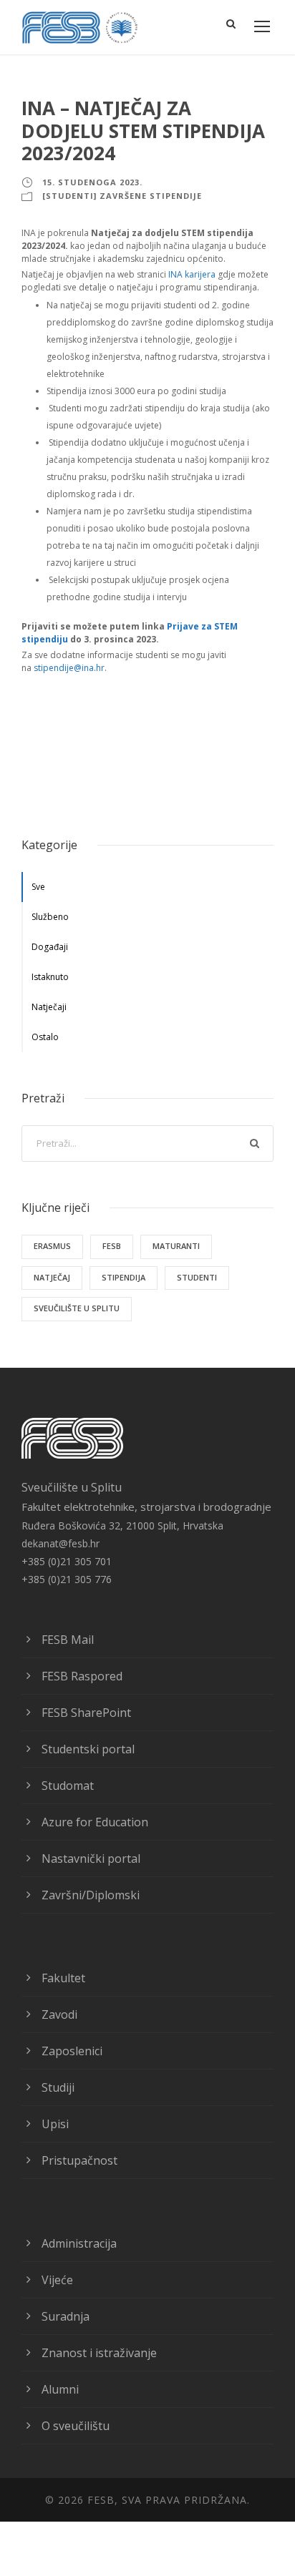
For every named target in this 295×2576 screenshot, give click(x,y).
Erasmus (52, 1246)
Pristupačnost (79, 2160)
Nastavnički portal (91, 1858)
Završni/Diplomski (91, 1895)
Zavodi (59, 2014)
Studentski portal (88, 1749)
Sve (38, 887)
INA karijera (192, 274)
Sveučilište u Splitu (77, 1308)
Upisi (55, 2124)
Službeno (50, 917)
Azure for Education (95, 1822)
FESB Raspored (82, 1676)
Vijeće (57, 2280)
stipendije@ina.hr (69, 668)
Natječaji (49, 1007)
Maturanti (176, 1246)
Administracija (79, 2243)
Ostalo (45, 1037)
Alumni (60, 2389)
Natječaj (52, 1277)
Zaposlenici (72, 2051)
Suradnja (66, 2316)
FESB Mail (68, 1640)
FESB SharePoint (86, 1713)
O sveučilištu (76, 2426)
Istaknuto (50, 977)
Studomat (68, 1786)
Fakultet (63, 1978)
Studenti (197, 1277)
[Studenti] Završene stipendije (122, 196)
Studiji (58, 2087)
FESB (112, 1246)
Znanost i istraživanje (99, 2353)
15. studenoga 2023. (92, 182)
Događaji (50, 947)
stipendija (124, 1277)
